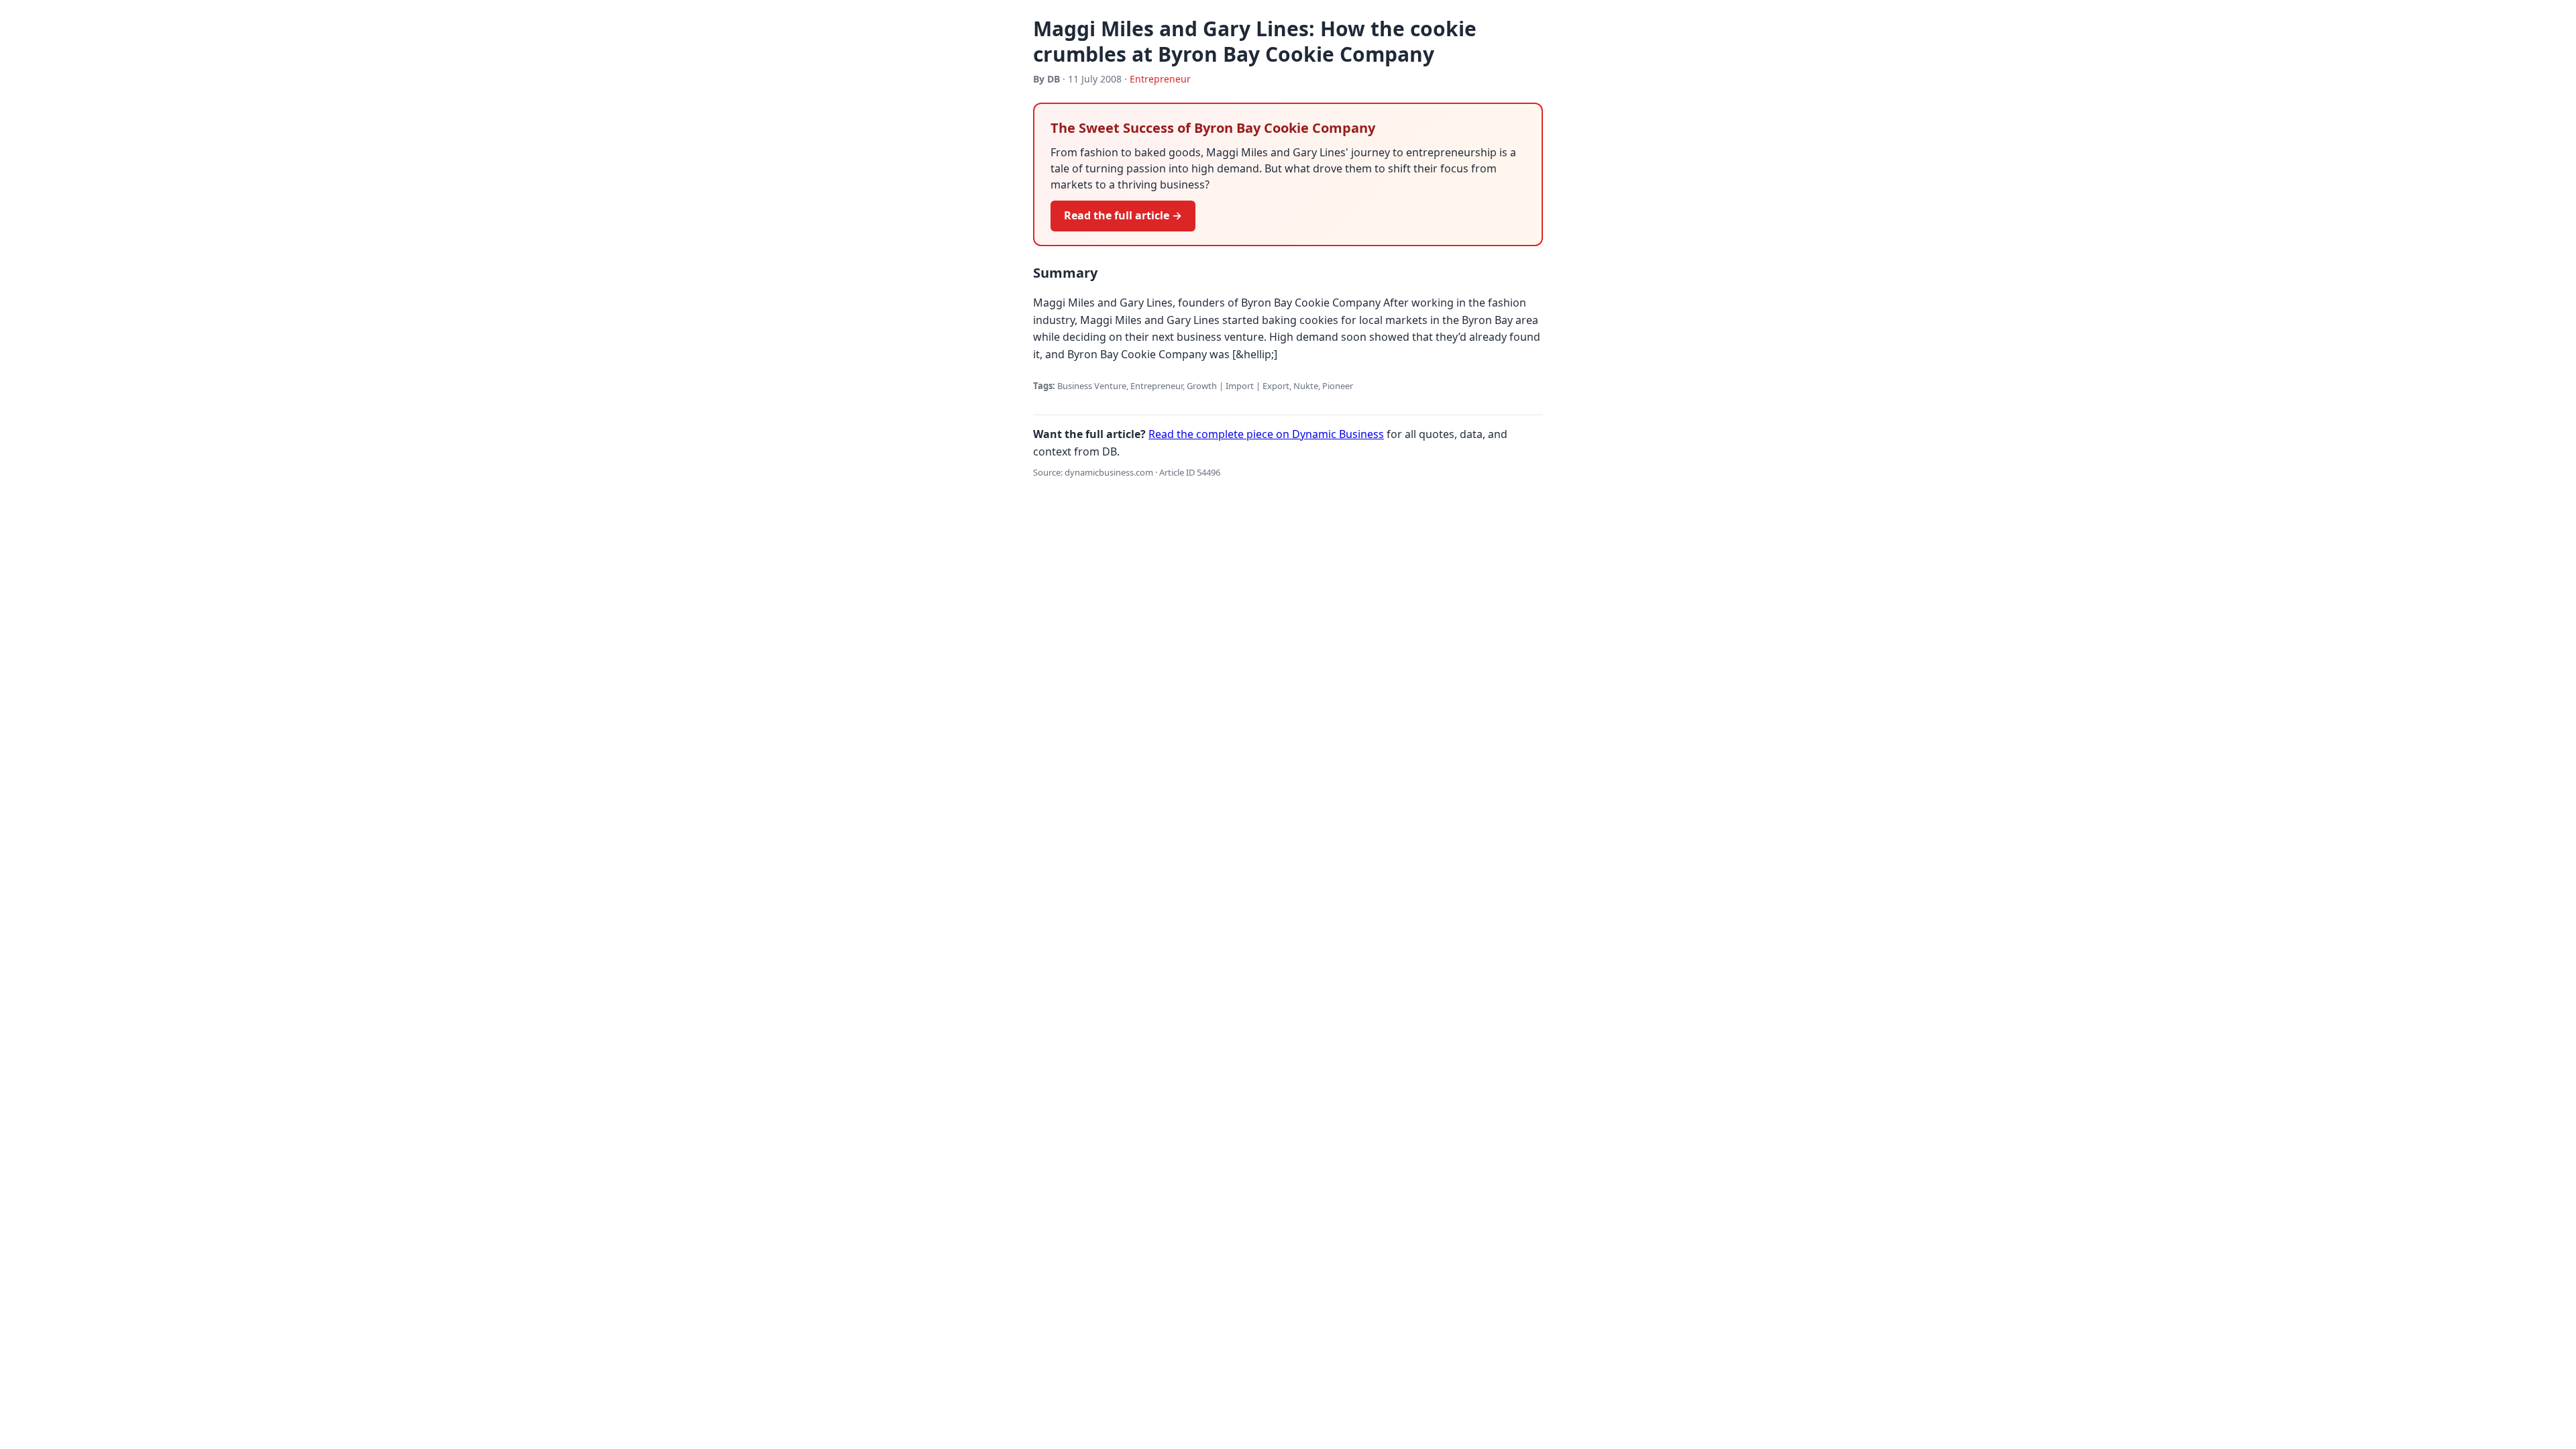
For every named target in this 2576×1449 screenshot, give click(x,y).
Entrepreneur (1160, 79)
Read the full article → (1123, 215)
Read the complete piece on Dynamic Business (1266, 434)
